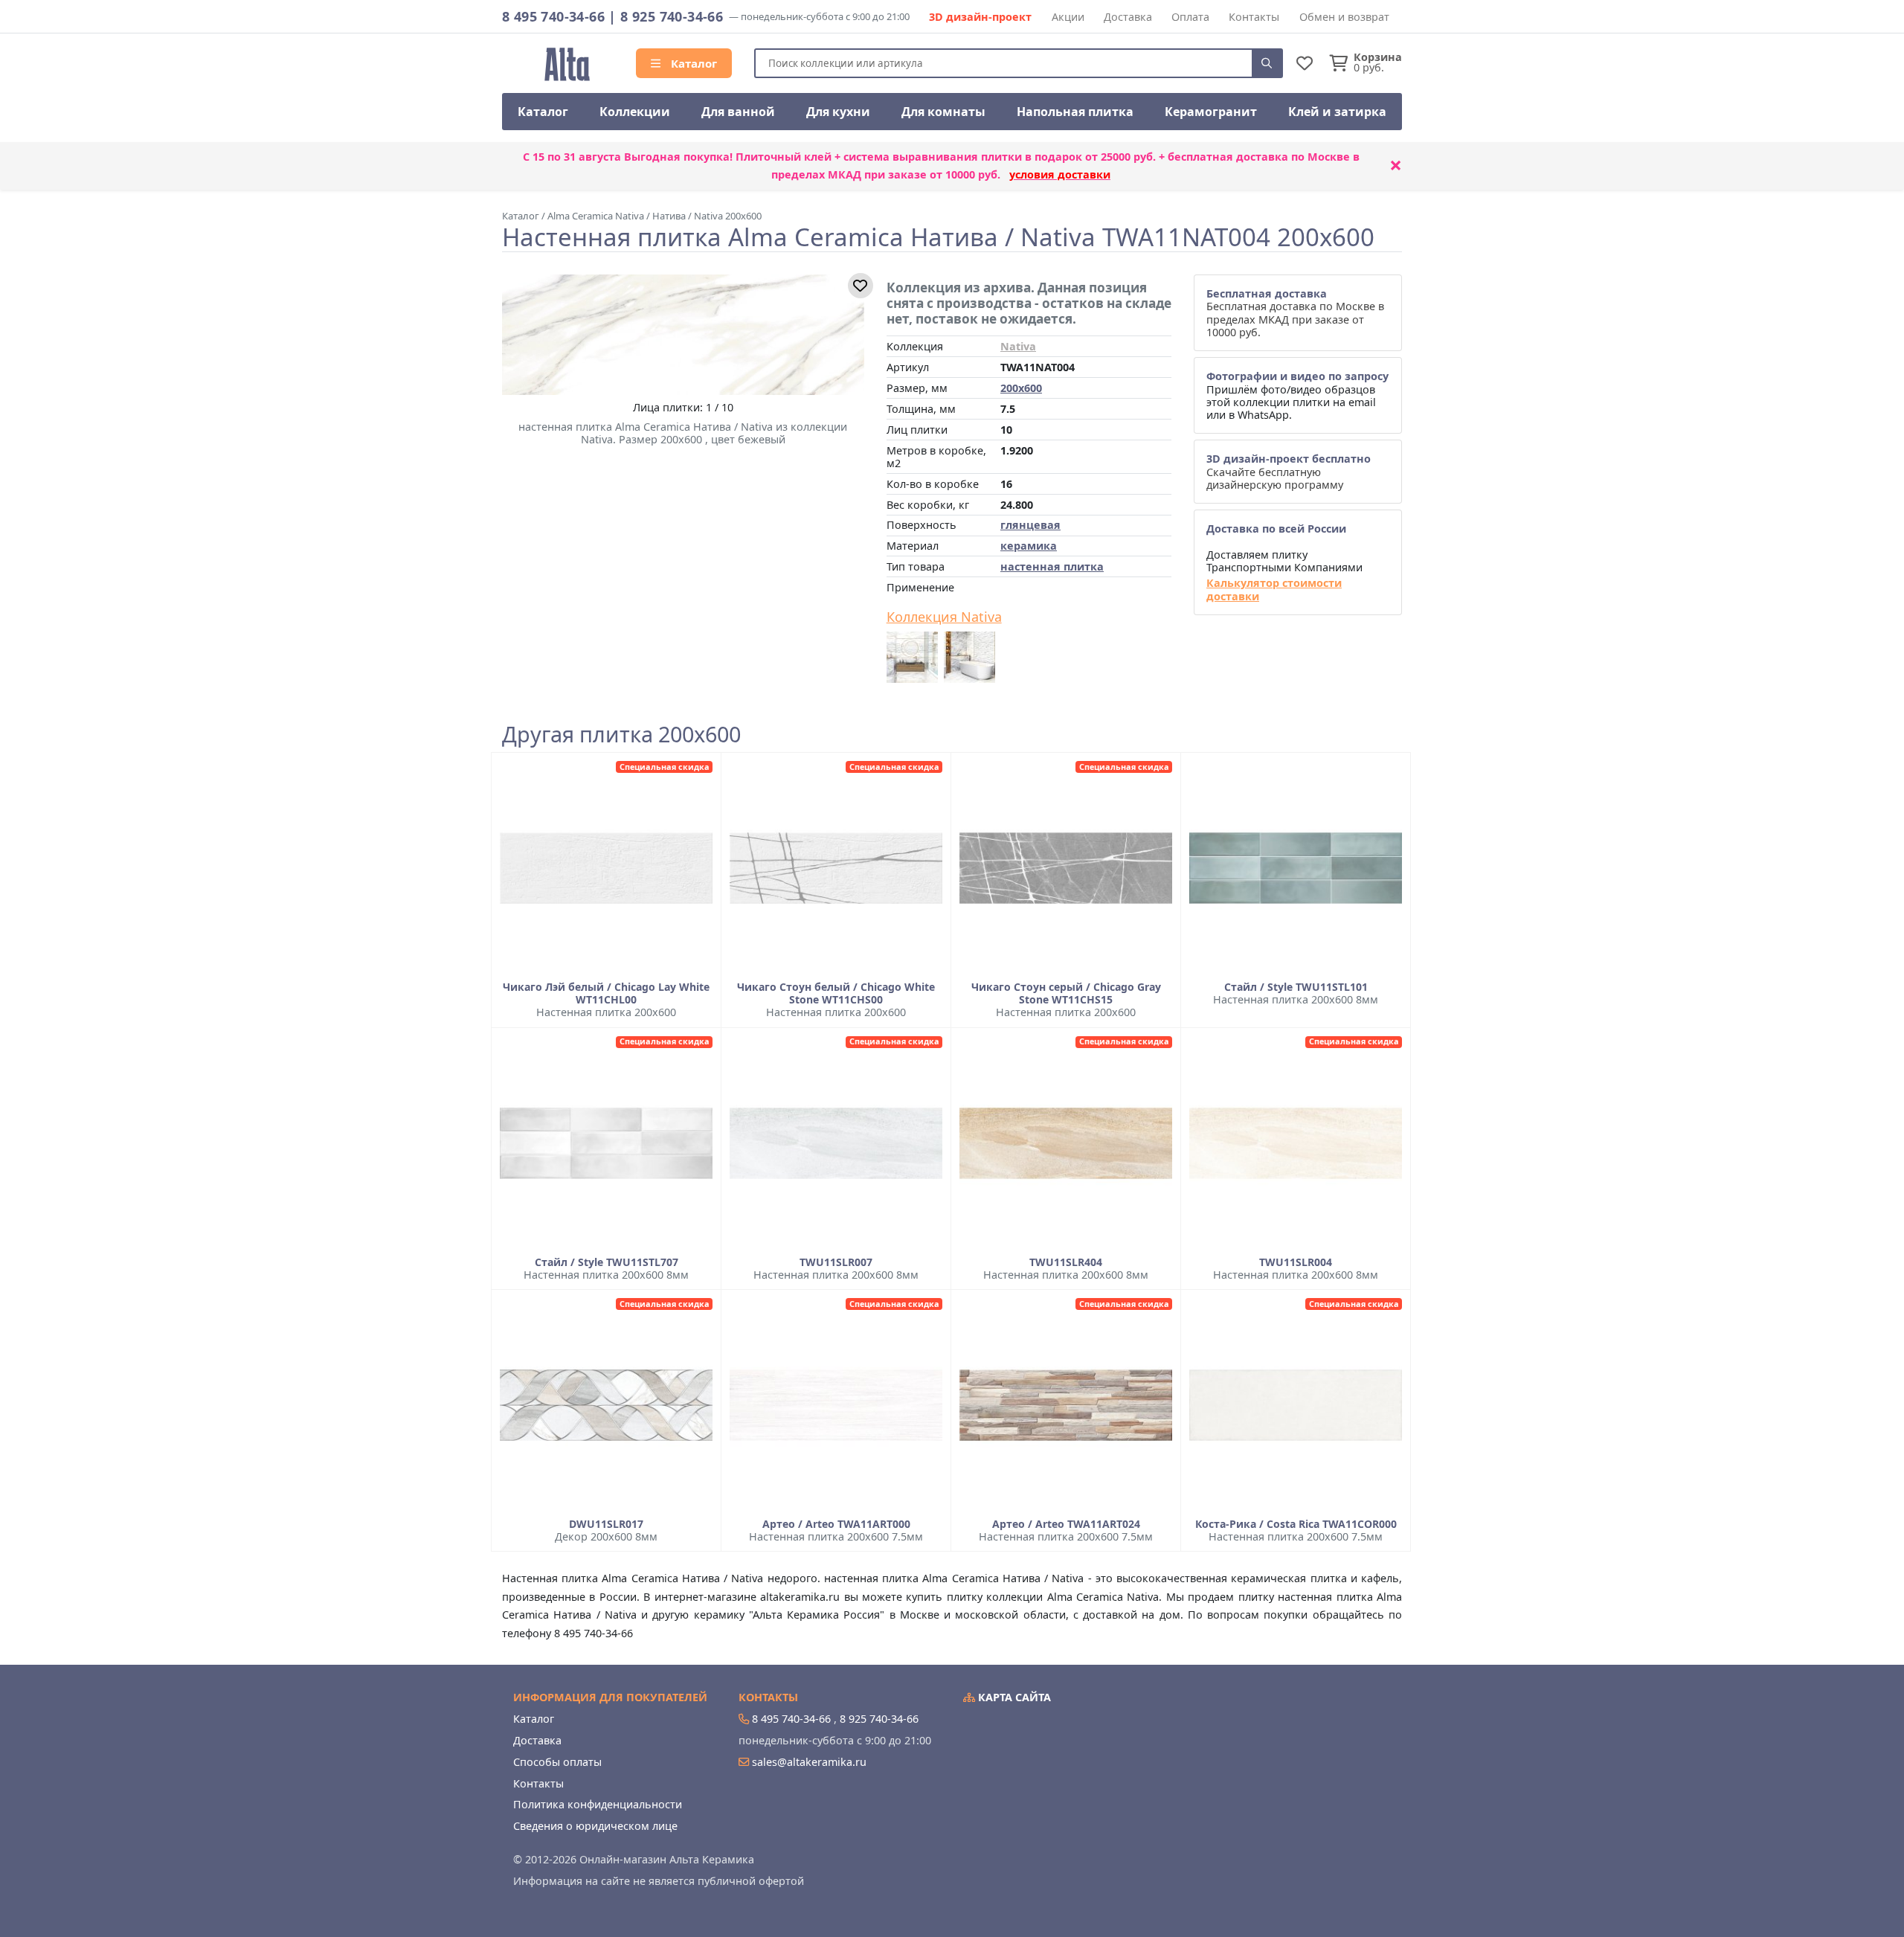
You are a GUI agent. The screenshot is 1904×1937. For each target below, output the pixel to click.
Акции (1068, 17)
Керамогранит (1211, 112)
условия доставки (1060, 174)
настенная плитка (1052, 566)
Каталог (692, 63)
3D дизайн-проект (980, 17)
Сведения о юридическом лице (595, 1826)
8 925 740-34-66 (672, 16)
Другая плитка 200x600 (621, 735)
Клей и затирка (1337, 112)
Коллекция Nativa (944, 617)
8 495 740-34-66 (553, 16)
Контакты (1254, 17)
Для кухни (838, 112)
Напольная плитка (1075, 112)
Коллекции (635, 112)
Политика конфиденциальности (598, 1804)
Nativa (1018, 346)
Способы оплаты (557, 1762)
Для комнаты (943, 112)
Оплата (1190, 17)
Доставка (1128, 17)
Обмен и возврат (1344, 17)
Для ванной (738, 112)
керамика (1029, 546)
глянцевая (1030, 525)
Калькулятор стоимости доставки (1274, 590)
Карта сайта (1013, 1697)
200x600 (1021, 388)
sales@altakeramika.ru (809, 1762)
